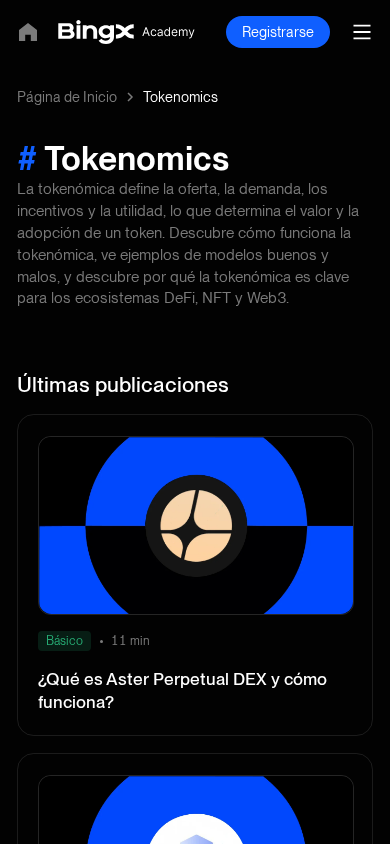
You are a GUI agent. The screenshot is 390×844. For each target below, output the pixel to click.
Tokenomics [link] (180, 97)
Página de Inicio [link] (67, 97)
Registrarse (278, 32)
